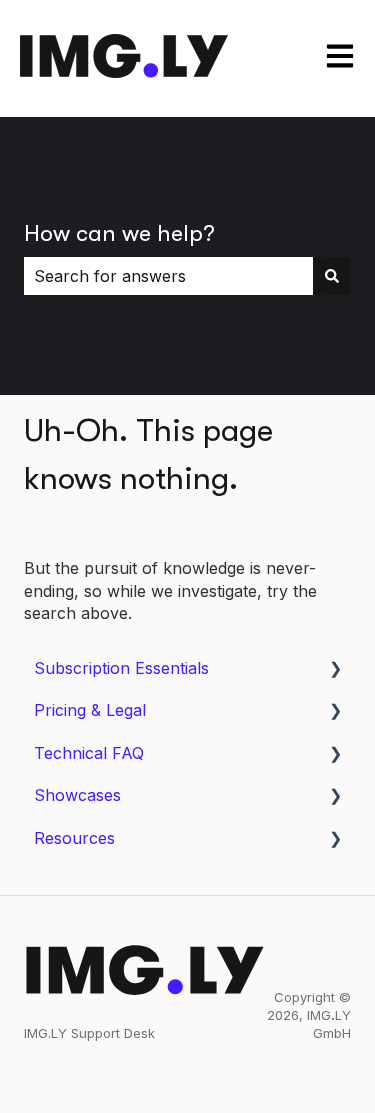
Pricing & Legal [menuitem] (90, 710)
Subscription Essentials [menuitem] (121, 668)
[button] (335, 669)
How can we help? (119, 233)
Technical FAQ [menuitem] (89, 753)
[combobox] (168, 276)
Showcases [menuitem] (77, 795)
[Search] (332, 276)
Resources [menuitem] (74, 838)
